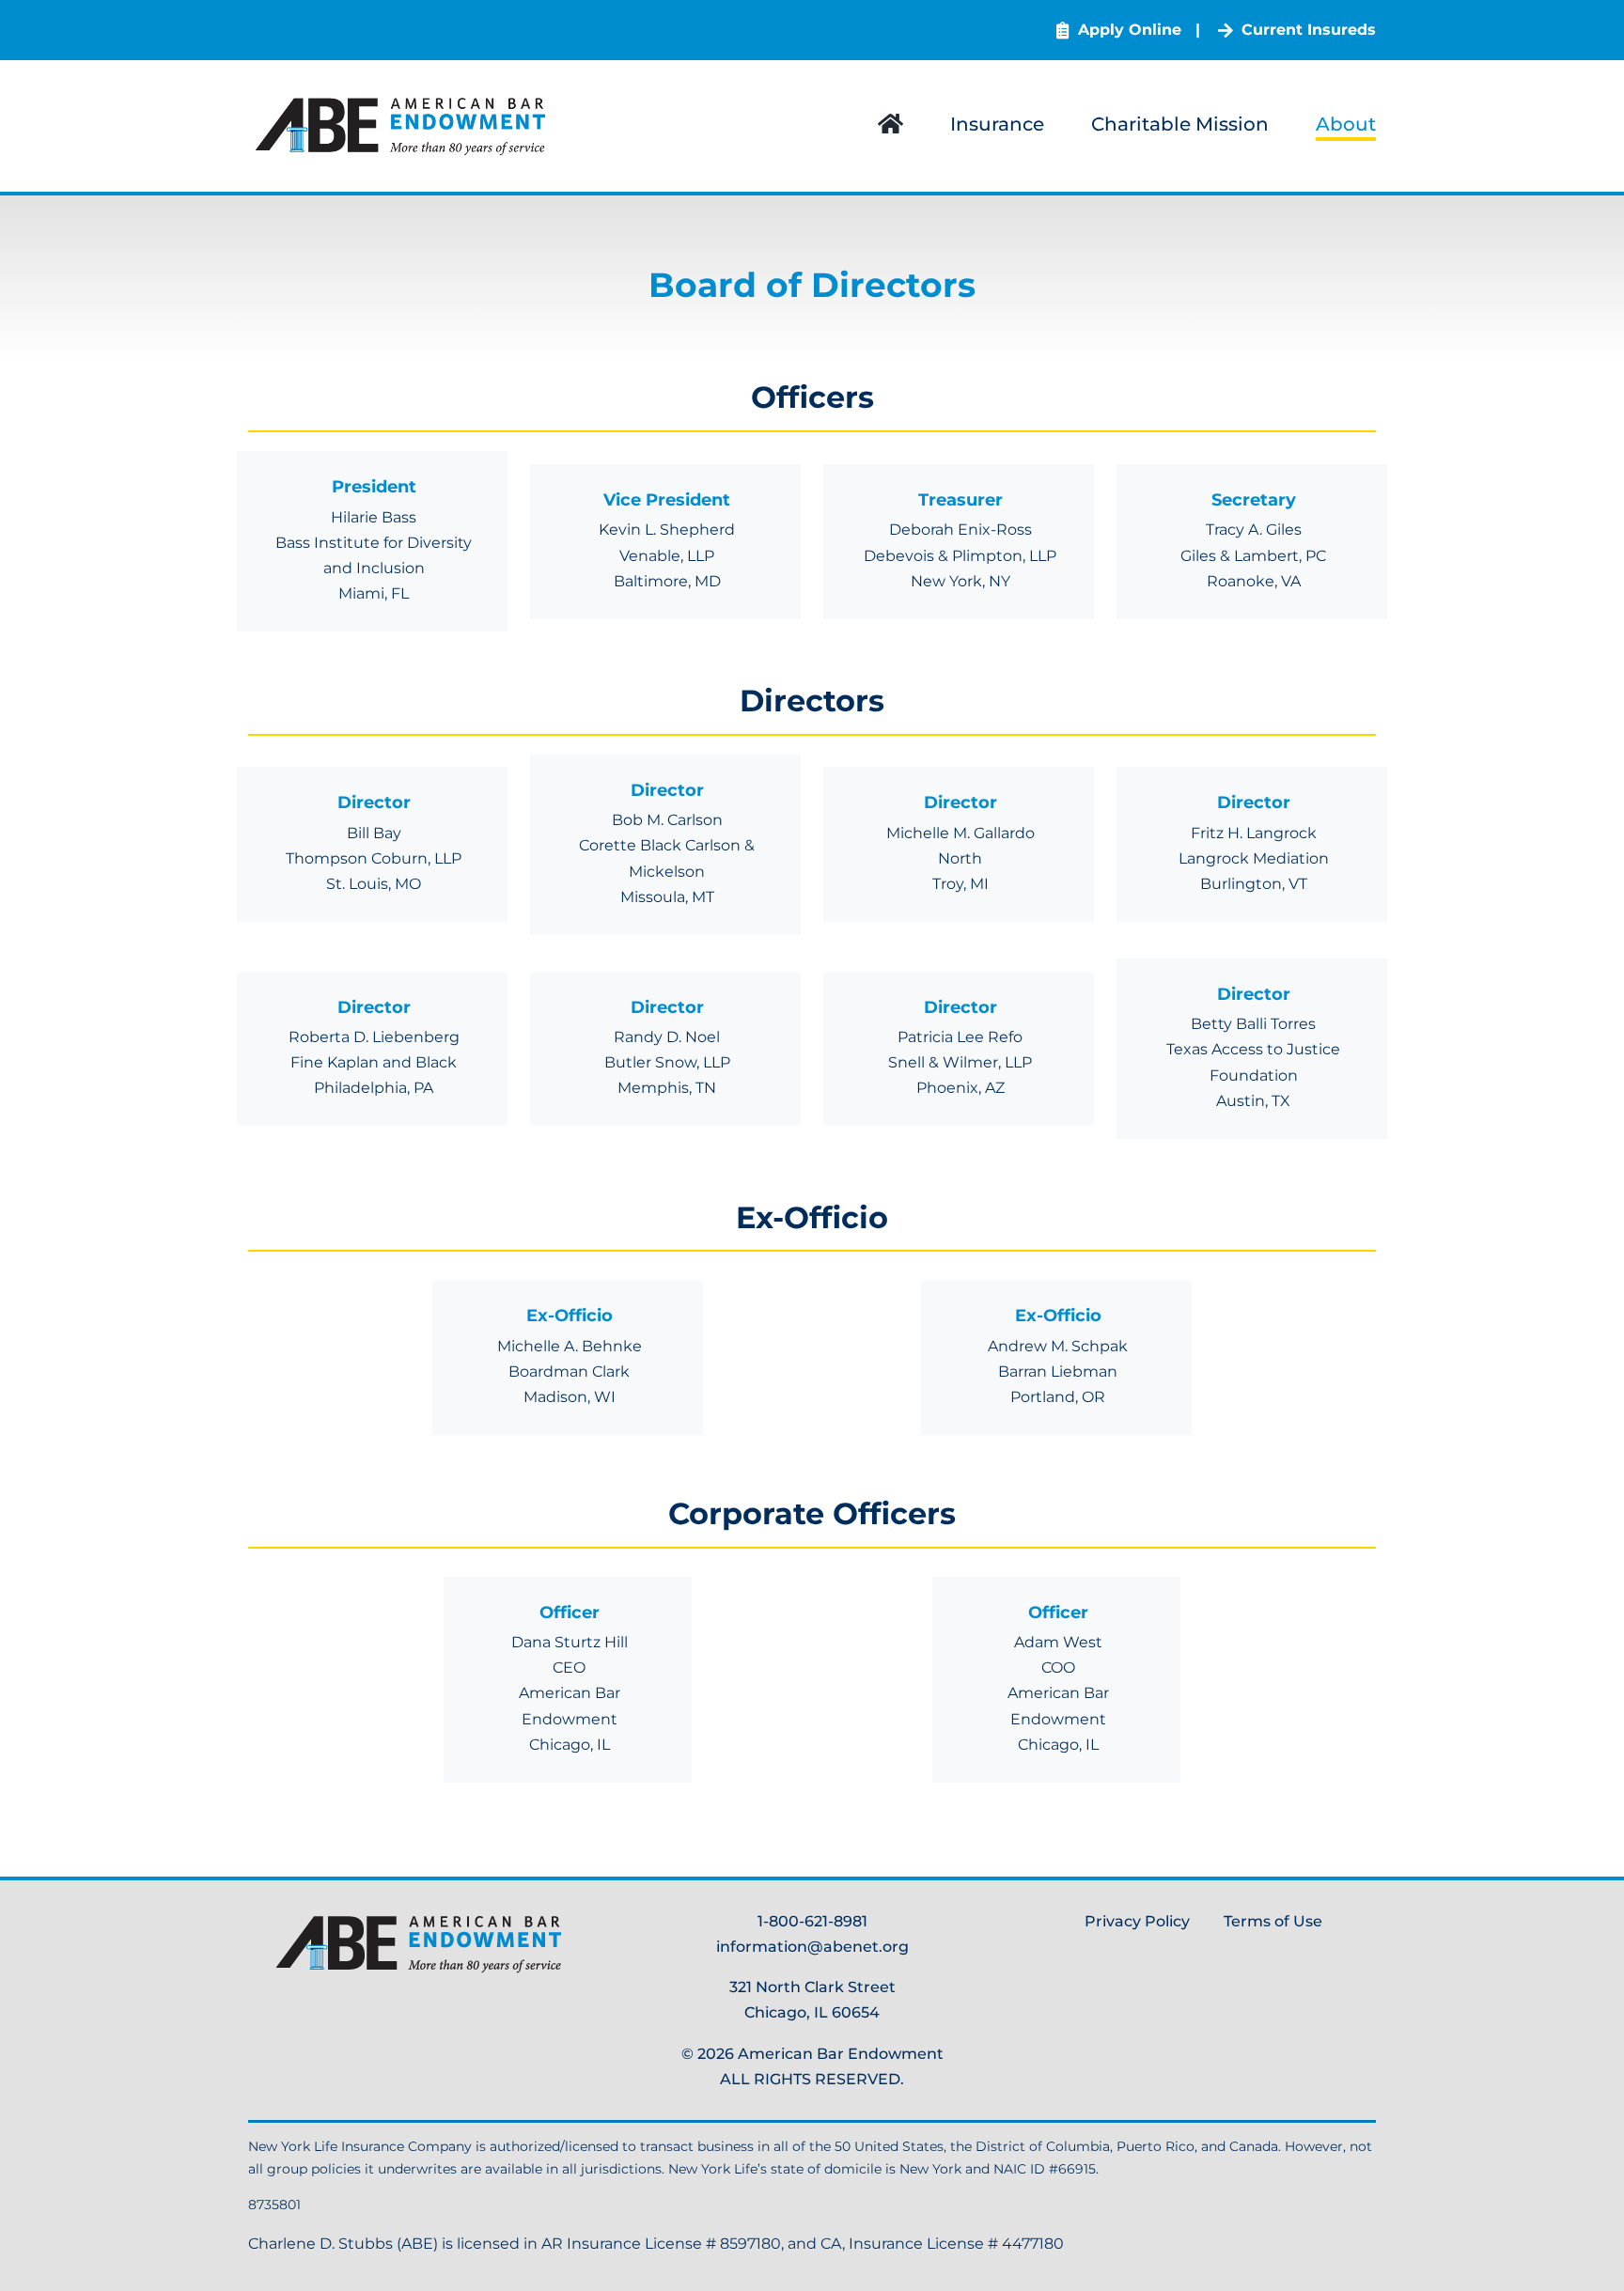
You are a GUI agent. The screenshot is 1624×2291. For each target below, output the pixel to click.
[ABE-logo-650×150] (404, 97)
